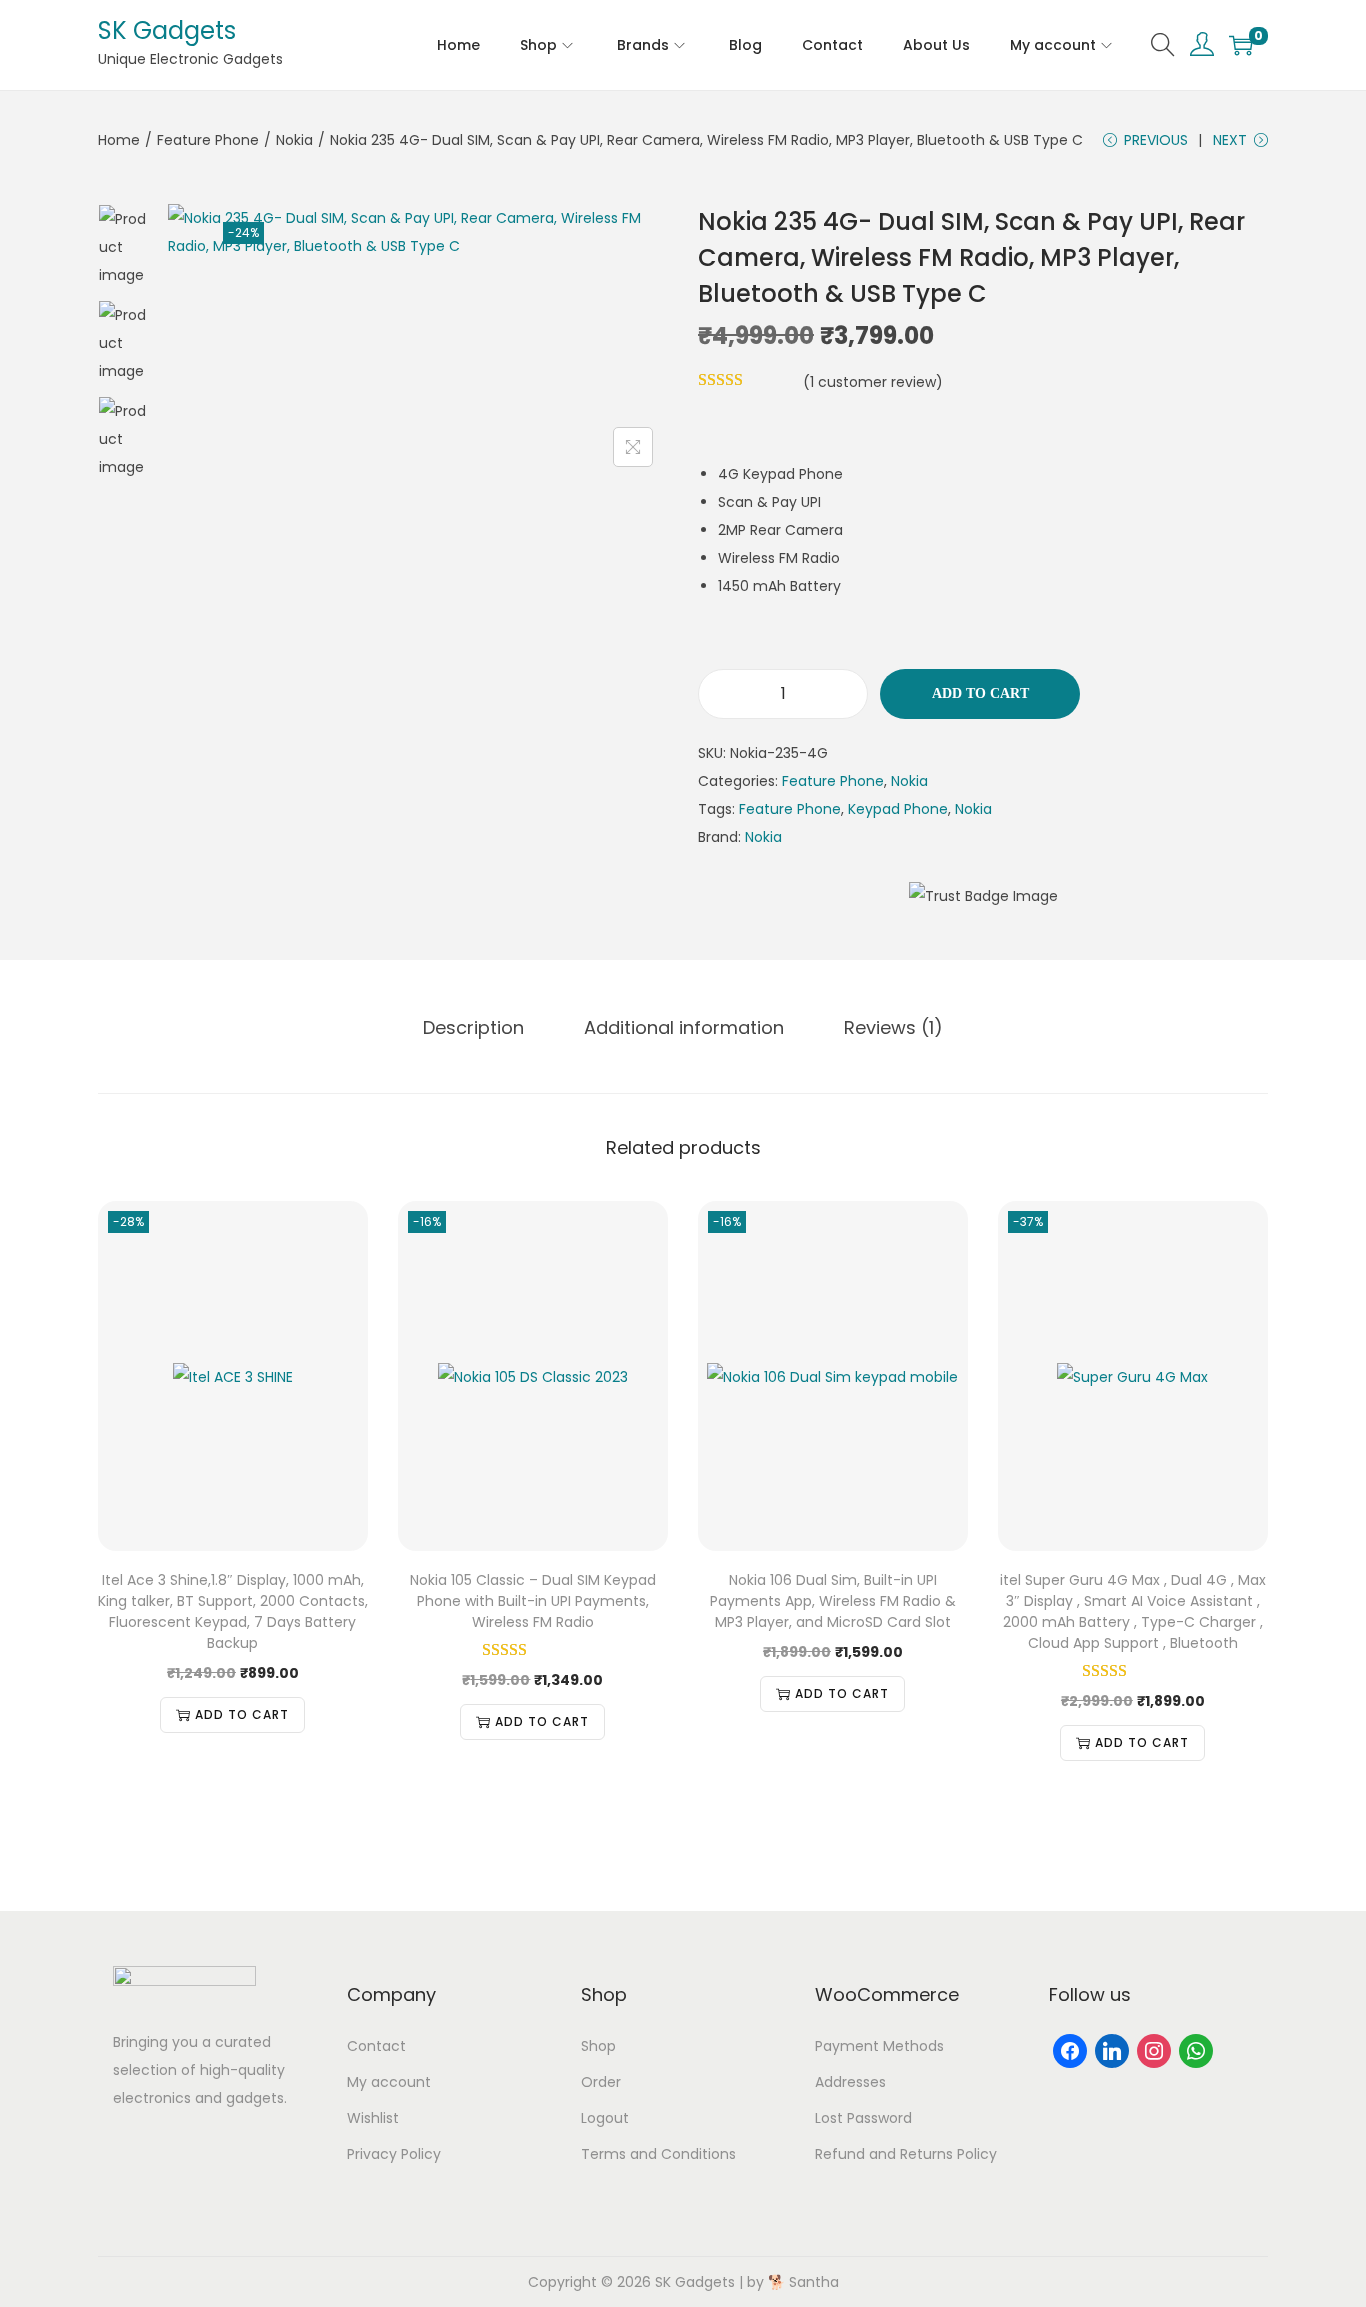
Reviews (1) (893, 1027)
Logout (605, 2118)
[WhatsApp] (1196, 2050)
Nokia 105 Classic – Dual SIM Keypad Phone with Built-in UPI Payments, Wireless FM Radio (533, 1601)
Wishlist (373, 2118)
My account (389, 2082)
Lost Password (863, 2118)
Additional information (684, 1027)
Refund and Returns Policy (906, 2154)
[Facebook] (1070, 2050)
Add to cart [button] (242, 1714)
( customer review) (873, 382)
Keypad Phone (898, 809)
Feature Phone (208, 140)
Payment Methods (879, 2046)
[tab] (473, 1028)
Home (119, 140)
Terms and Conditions (658, 2154)
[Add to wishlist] (197, 233)
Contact (376, 2046)
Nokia (294, 140)
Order (601, 2082)
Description (473, 1027)
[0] (1241, 45)
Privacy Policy (394, 2154)
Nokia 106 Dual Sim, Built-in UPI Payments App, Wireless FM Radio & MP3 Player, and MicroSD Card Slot (833, 1601)
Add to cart (980, 693)
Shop (598, 2046)
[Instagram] (1154, 2050)
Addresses (850, 2082)
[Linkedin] (1112, 2050)
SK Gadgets (167, 30)
